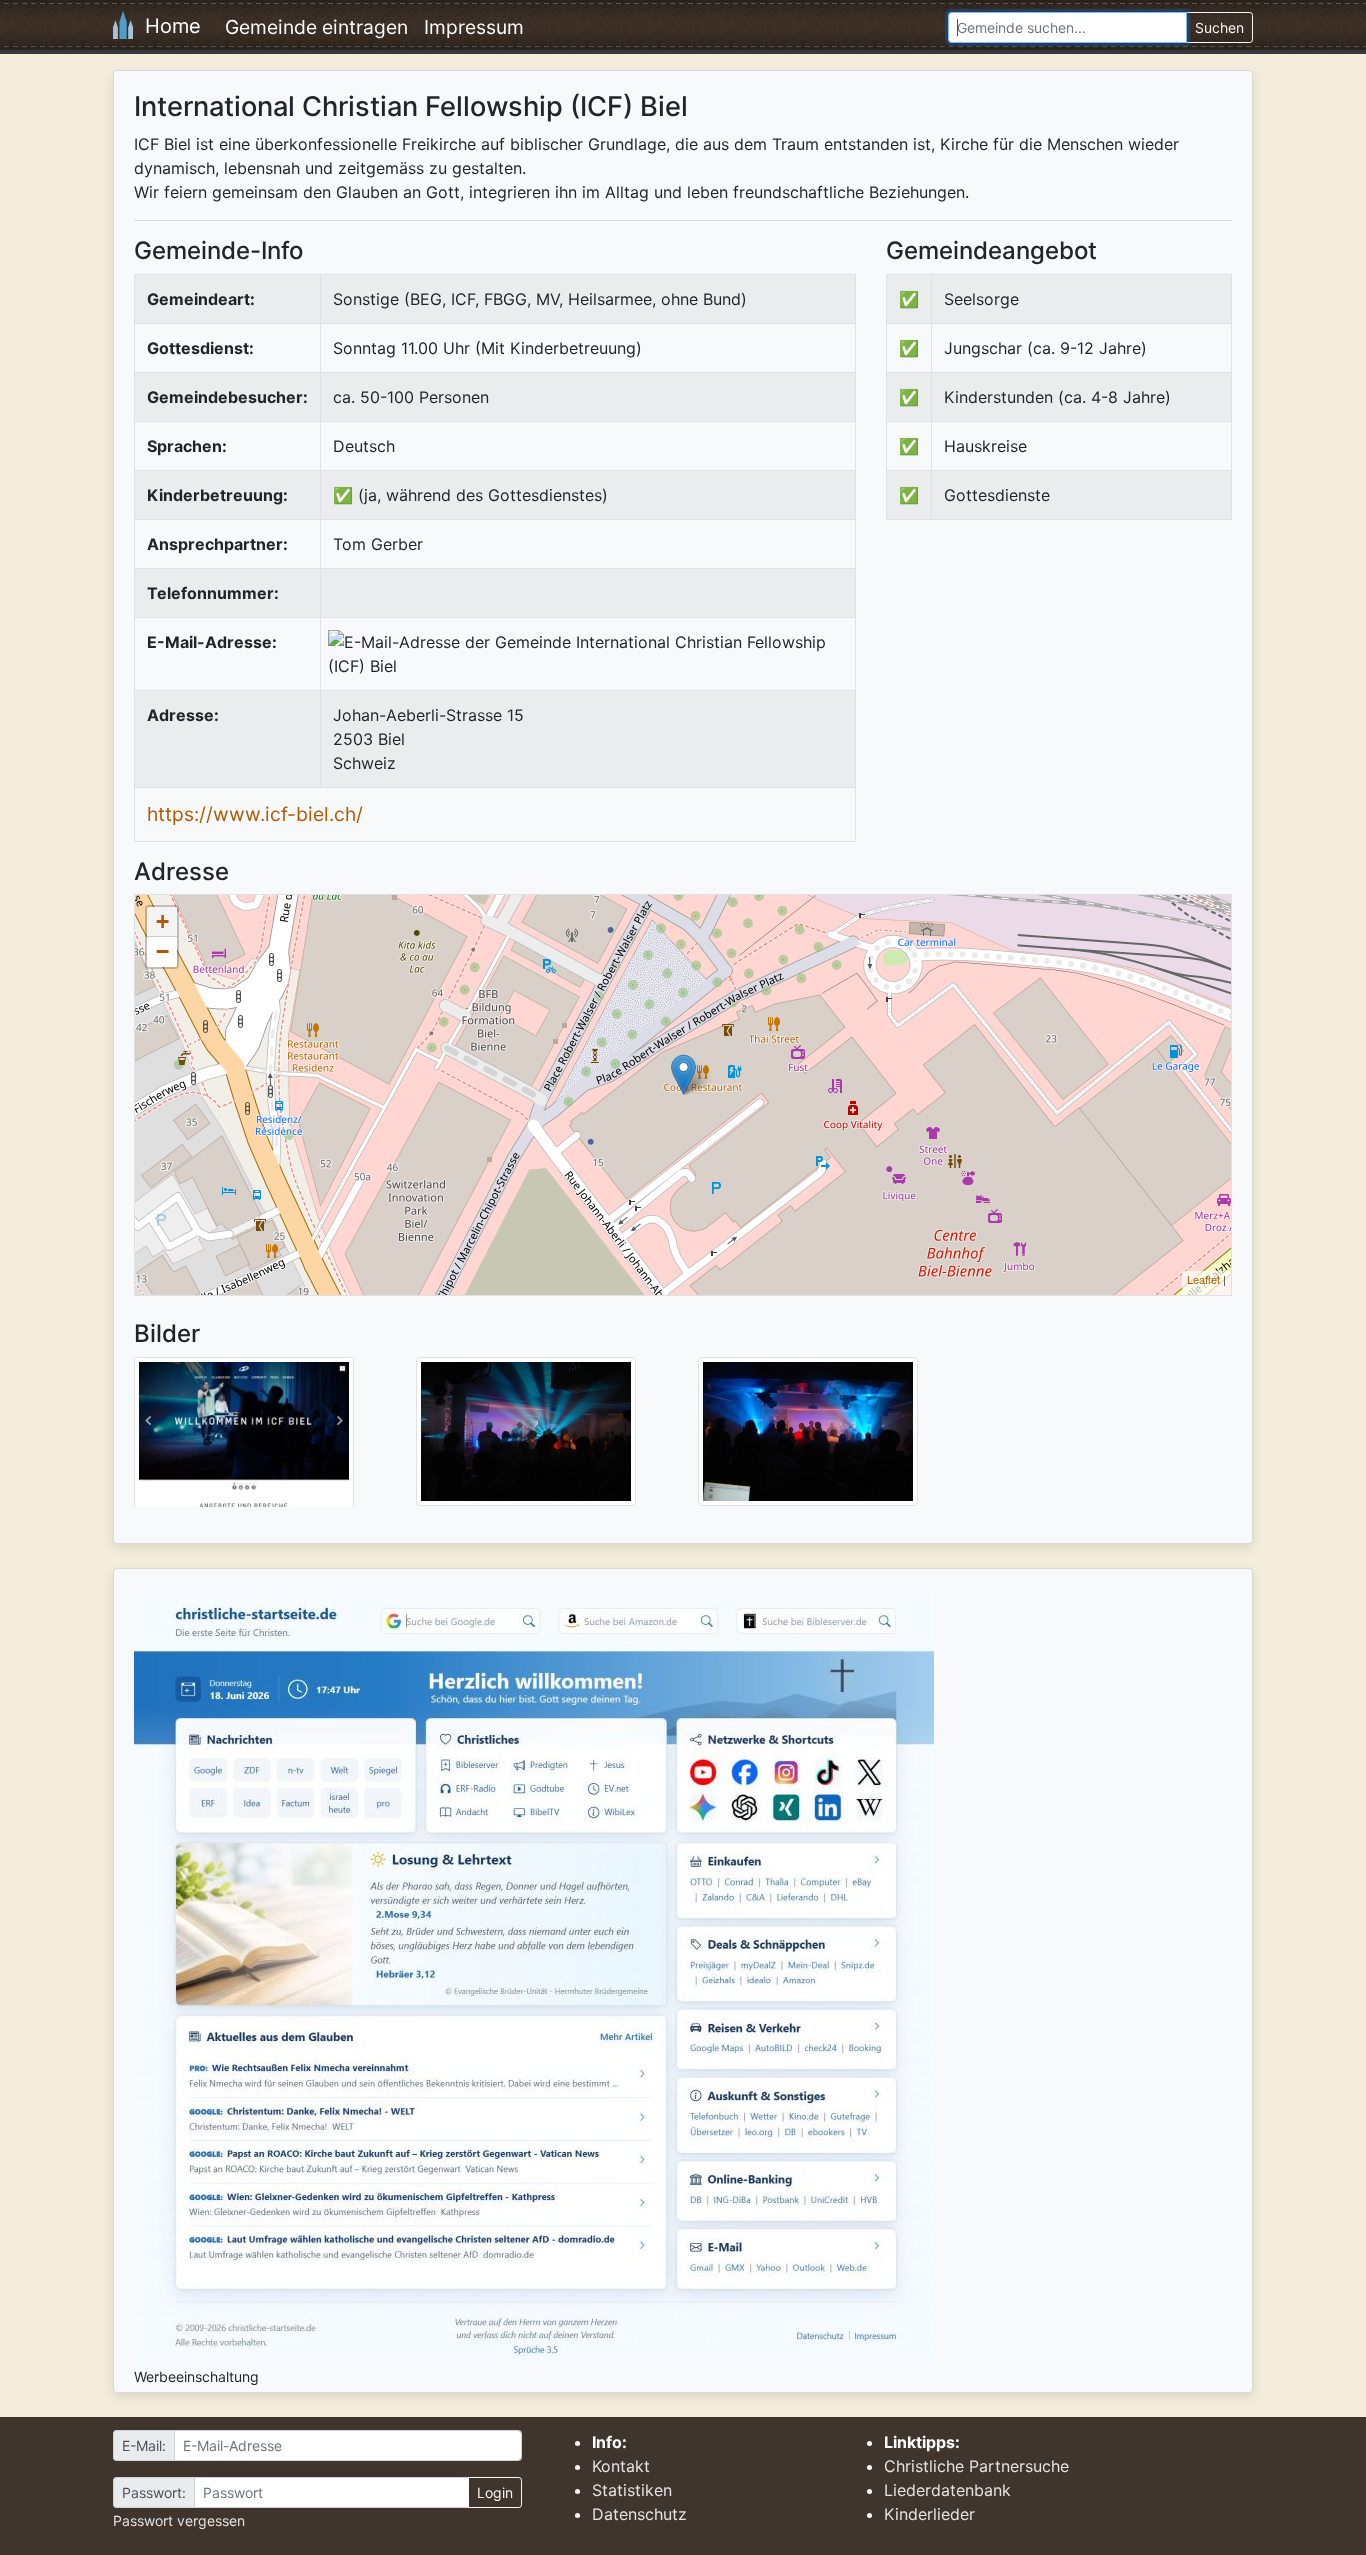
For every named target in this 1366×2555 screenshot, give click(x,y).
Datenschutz (639, 2514)
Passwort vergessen (179, 2520)
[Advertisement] (1054, 700)
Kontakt (621, 2466)
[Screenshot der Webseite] (244, 1439)
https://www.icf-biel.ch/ (255, 814)
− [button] (162, 951)
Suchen (1219, 27)
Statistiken (632, 2490)
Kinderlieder (929, 2514)
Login (495, 2492)
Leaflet (1203, 1279)
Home (167, 26)
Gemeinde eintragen (316, 27)
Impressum (474, 27)
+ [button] (162, 921)
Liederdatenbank (947, 2490)
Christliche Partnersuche (976, 2466)
